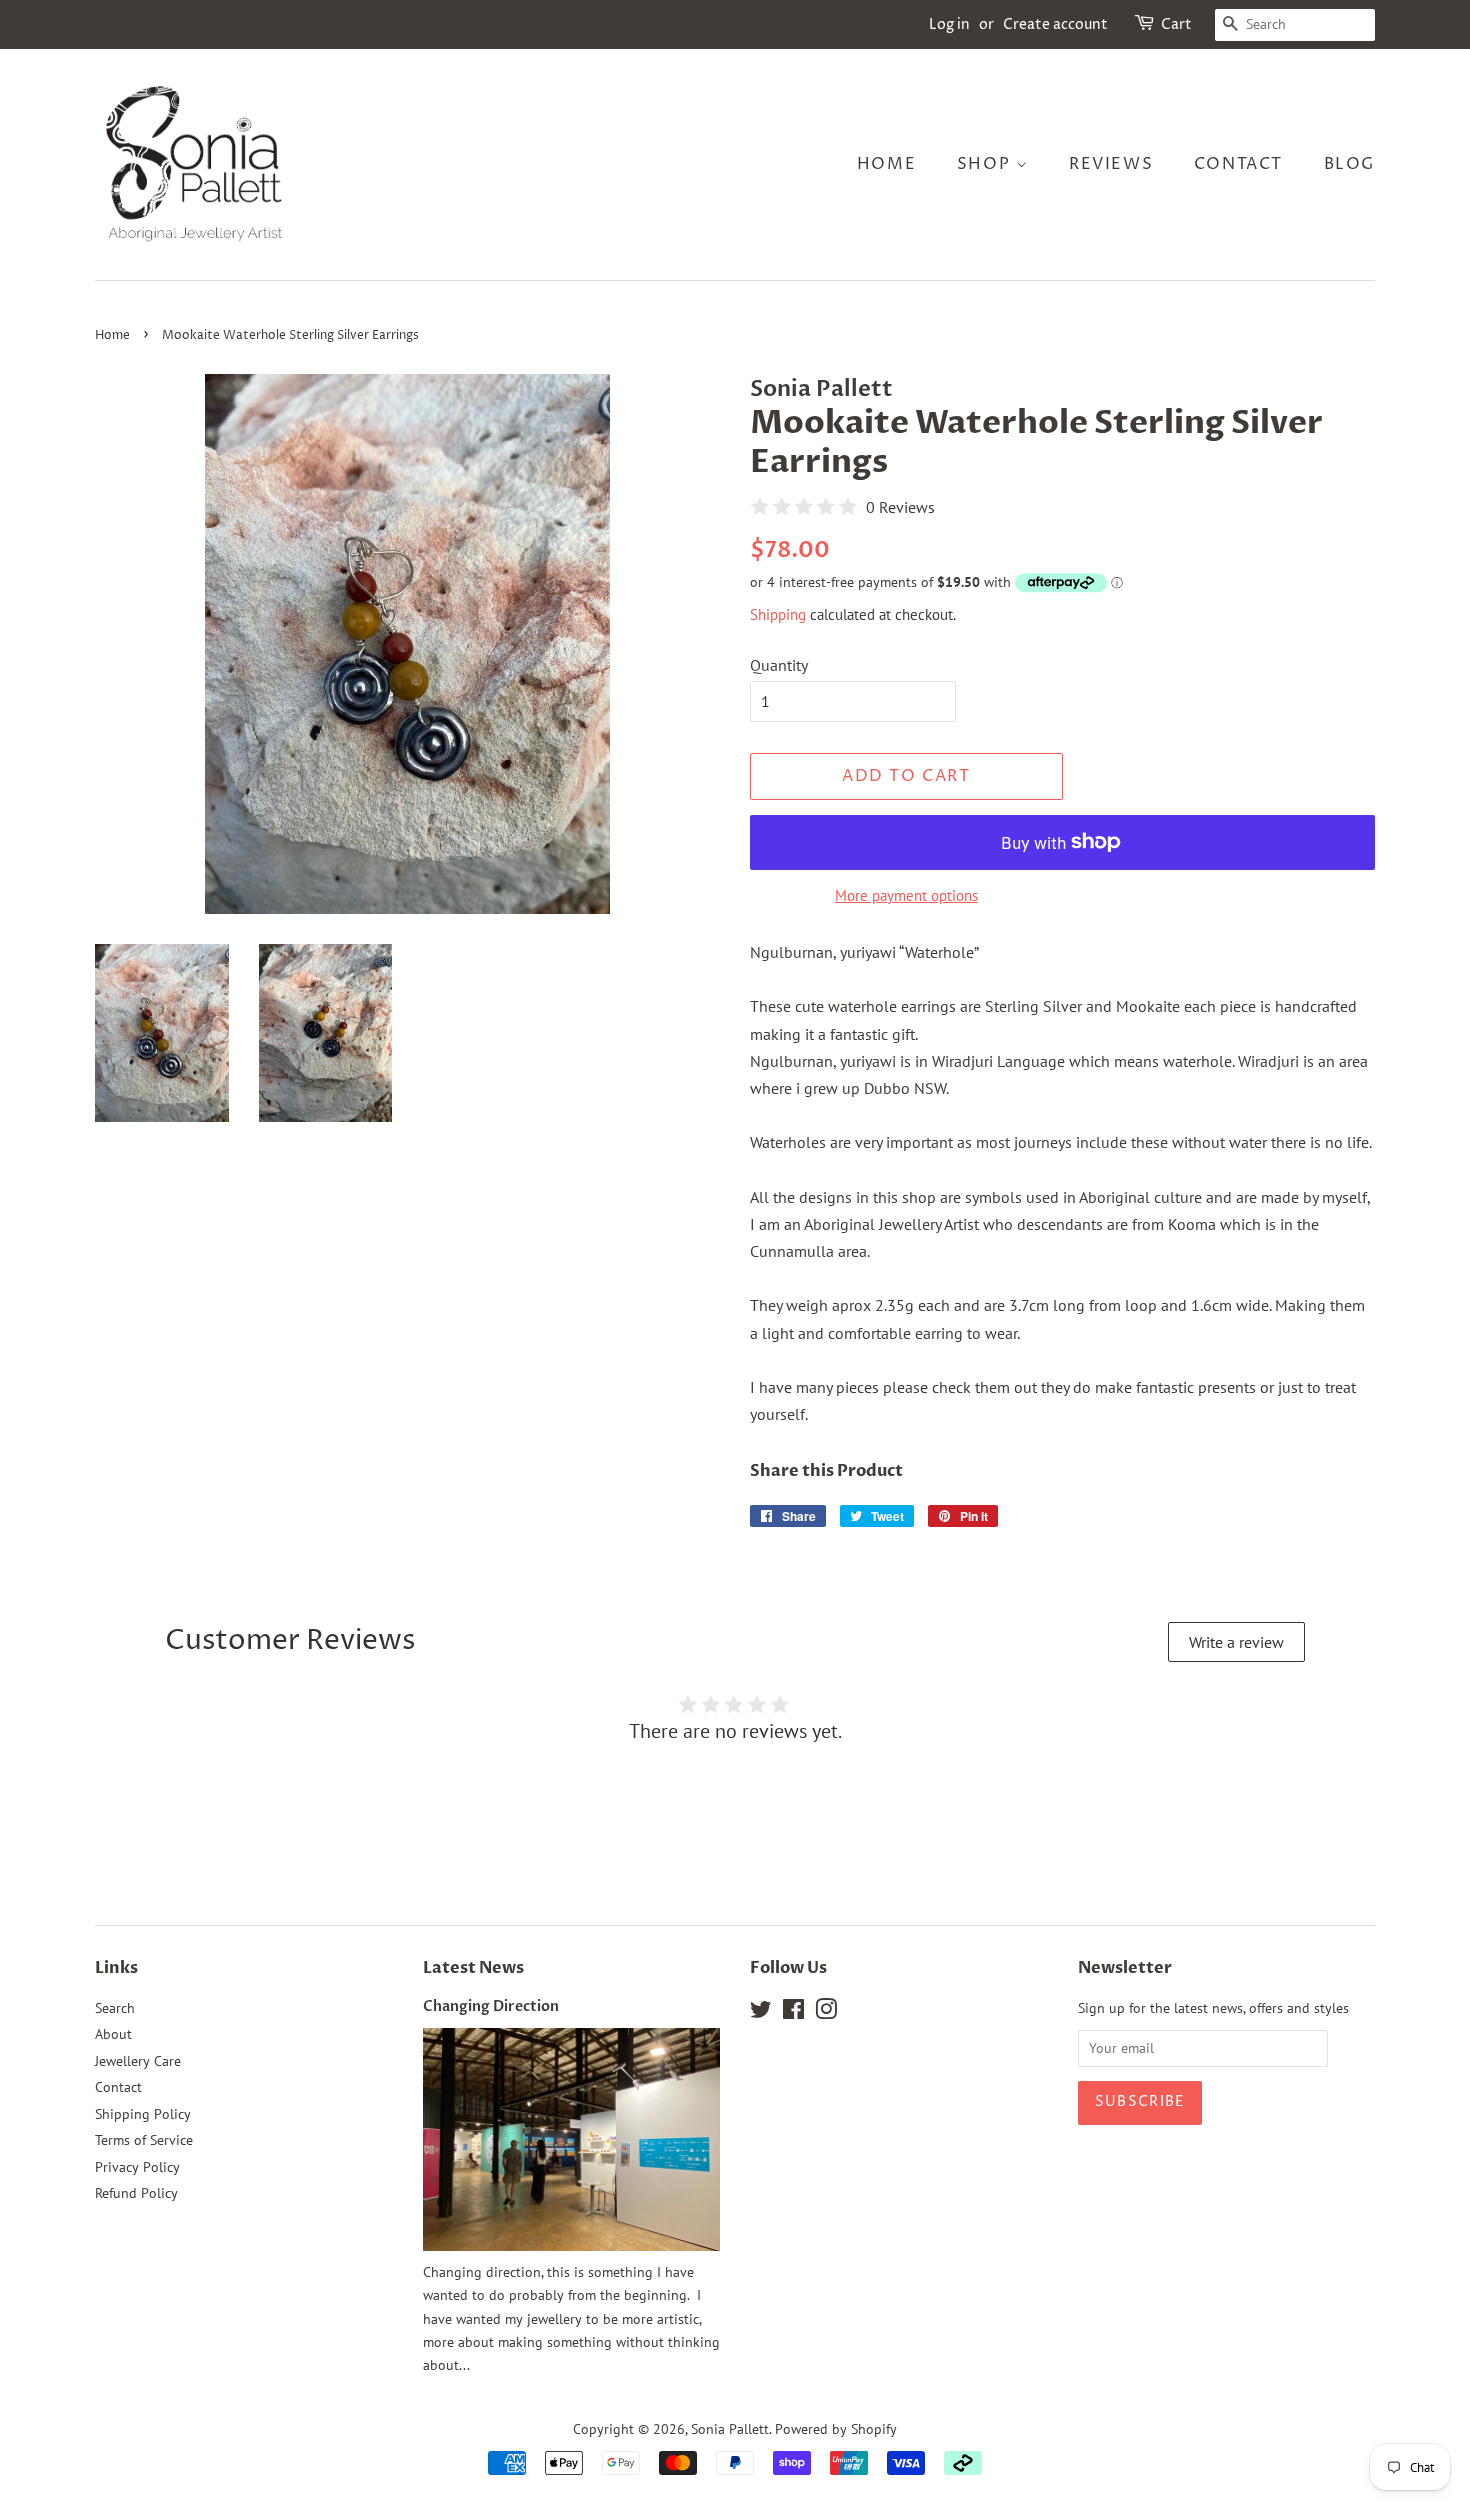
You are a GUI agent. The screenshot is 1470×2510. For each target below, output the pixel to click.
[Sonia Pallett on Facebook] (793, 2013)
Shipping (778, 614)
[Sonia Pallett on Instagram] (826, 2013)
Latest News (473, 1968)
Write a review (1236, 1642)
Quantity (779, 665)
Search (115, 2008)
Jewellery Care (138, 2061)
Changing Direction (491, 2007)
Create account (1055, 24)
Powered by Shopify (836, 2429)
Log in (949, 24)
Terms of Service (144, 2140)
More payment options (906, 895)
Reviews (1111, 164)
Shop (986, 164)
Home (886, 164)
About (113, 2034)
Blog (1349, 164)
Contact (1238, 164)
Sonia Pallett (730, 2429)
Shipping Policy (143, 2114)
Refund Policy (136, 2193)
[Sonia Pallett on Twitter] (761, 2013)
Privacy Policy (137, 2167)
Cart (1176, 24)
